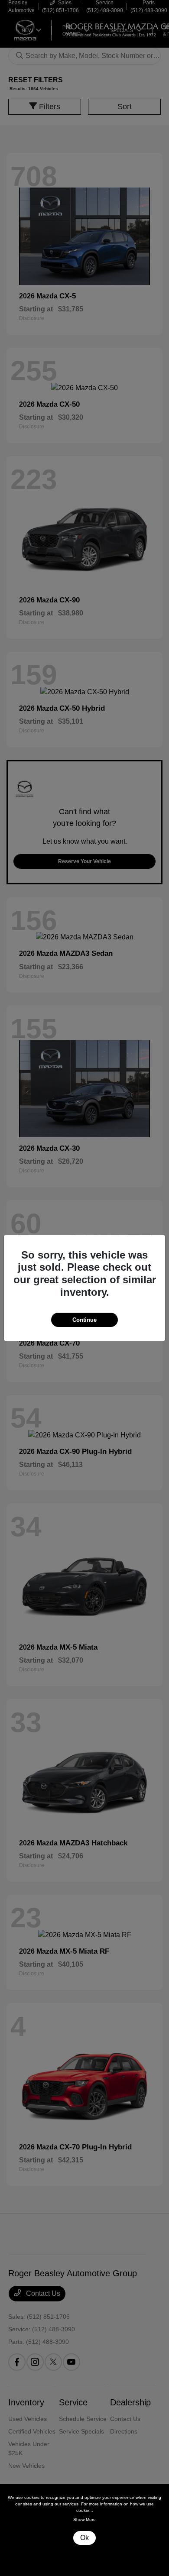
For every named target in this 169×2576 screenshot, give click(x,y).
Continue (84, 1320)
